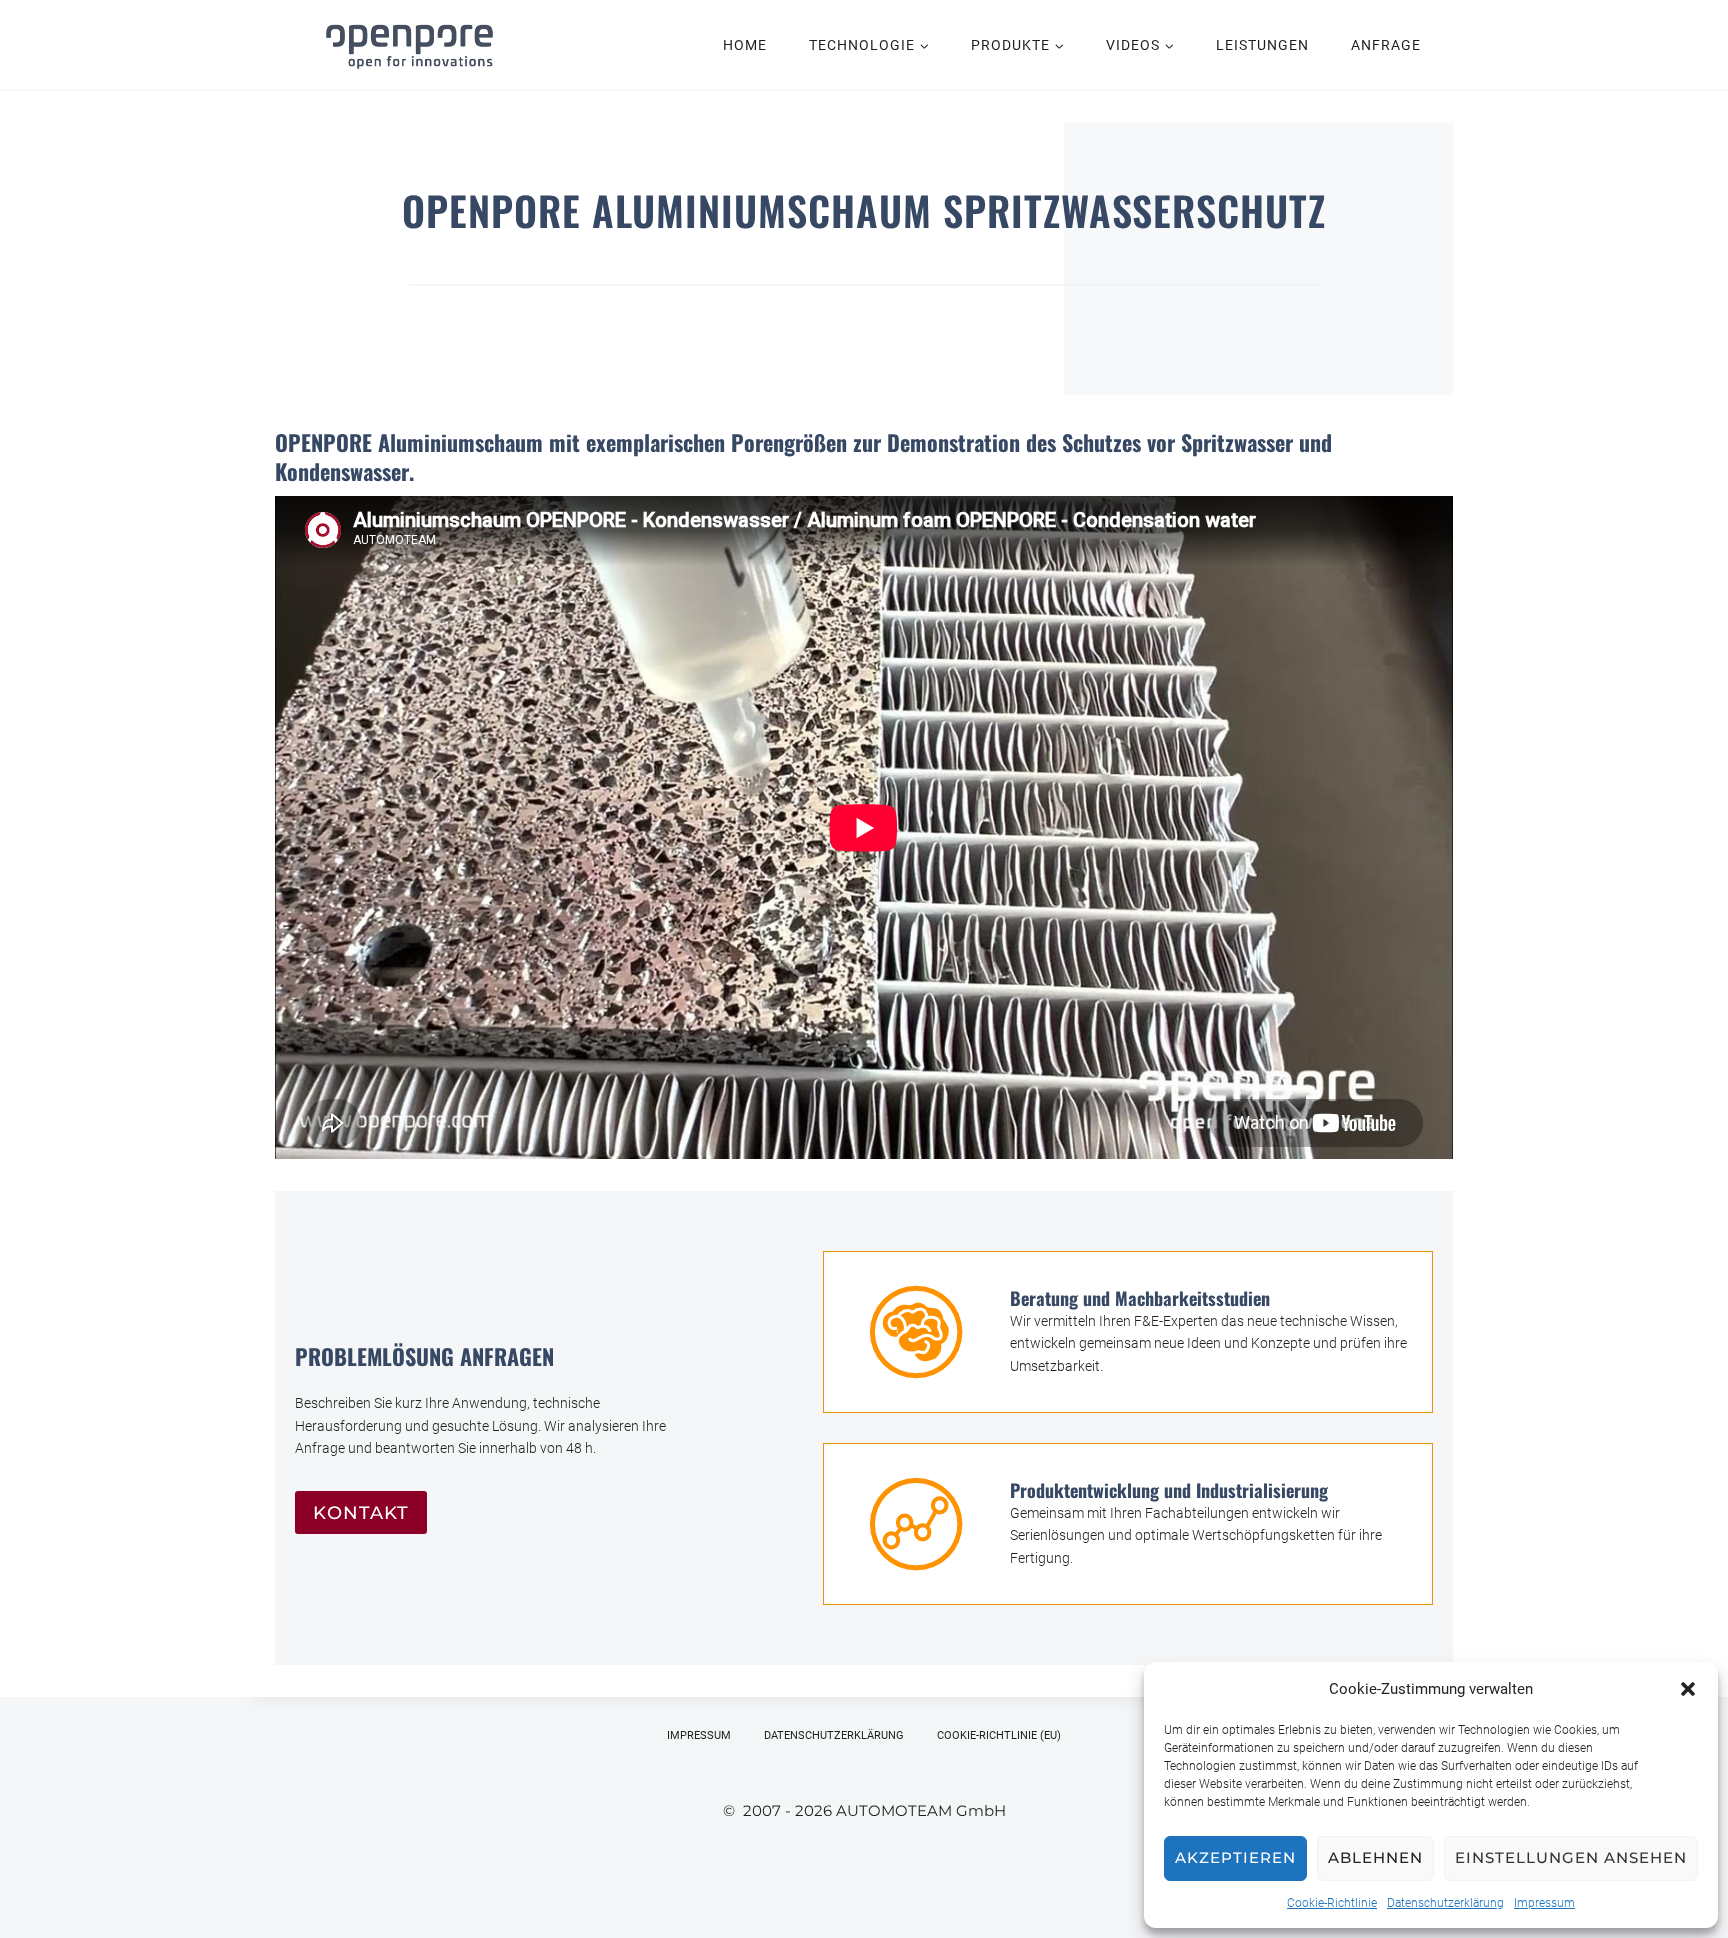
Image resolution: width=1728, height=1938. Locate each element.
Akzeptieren (1235, 1857)
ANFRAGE (1386, 45)
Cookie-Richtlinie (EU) (999, 1735)
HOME (745, 45)
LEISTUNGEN (1262, 45)
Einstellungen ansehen (1571, 1857)
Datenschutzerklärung (1445, 1903)
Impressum (1544, 1903)
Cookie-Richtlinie (1332, 1903)
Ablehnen (1375, 1857)
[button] (1688, 1689)
